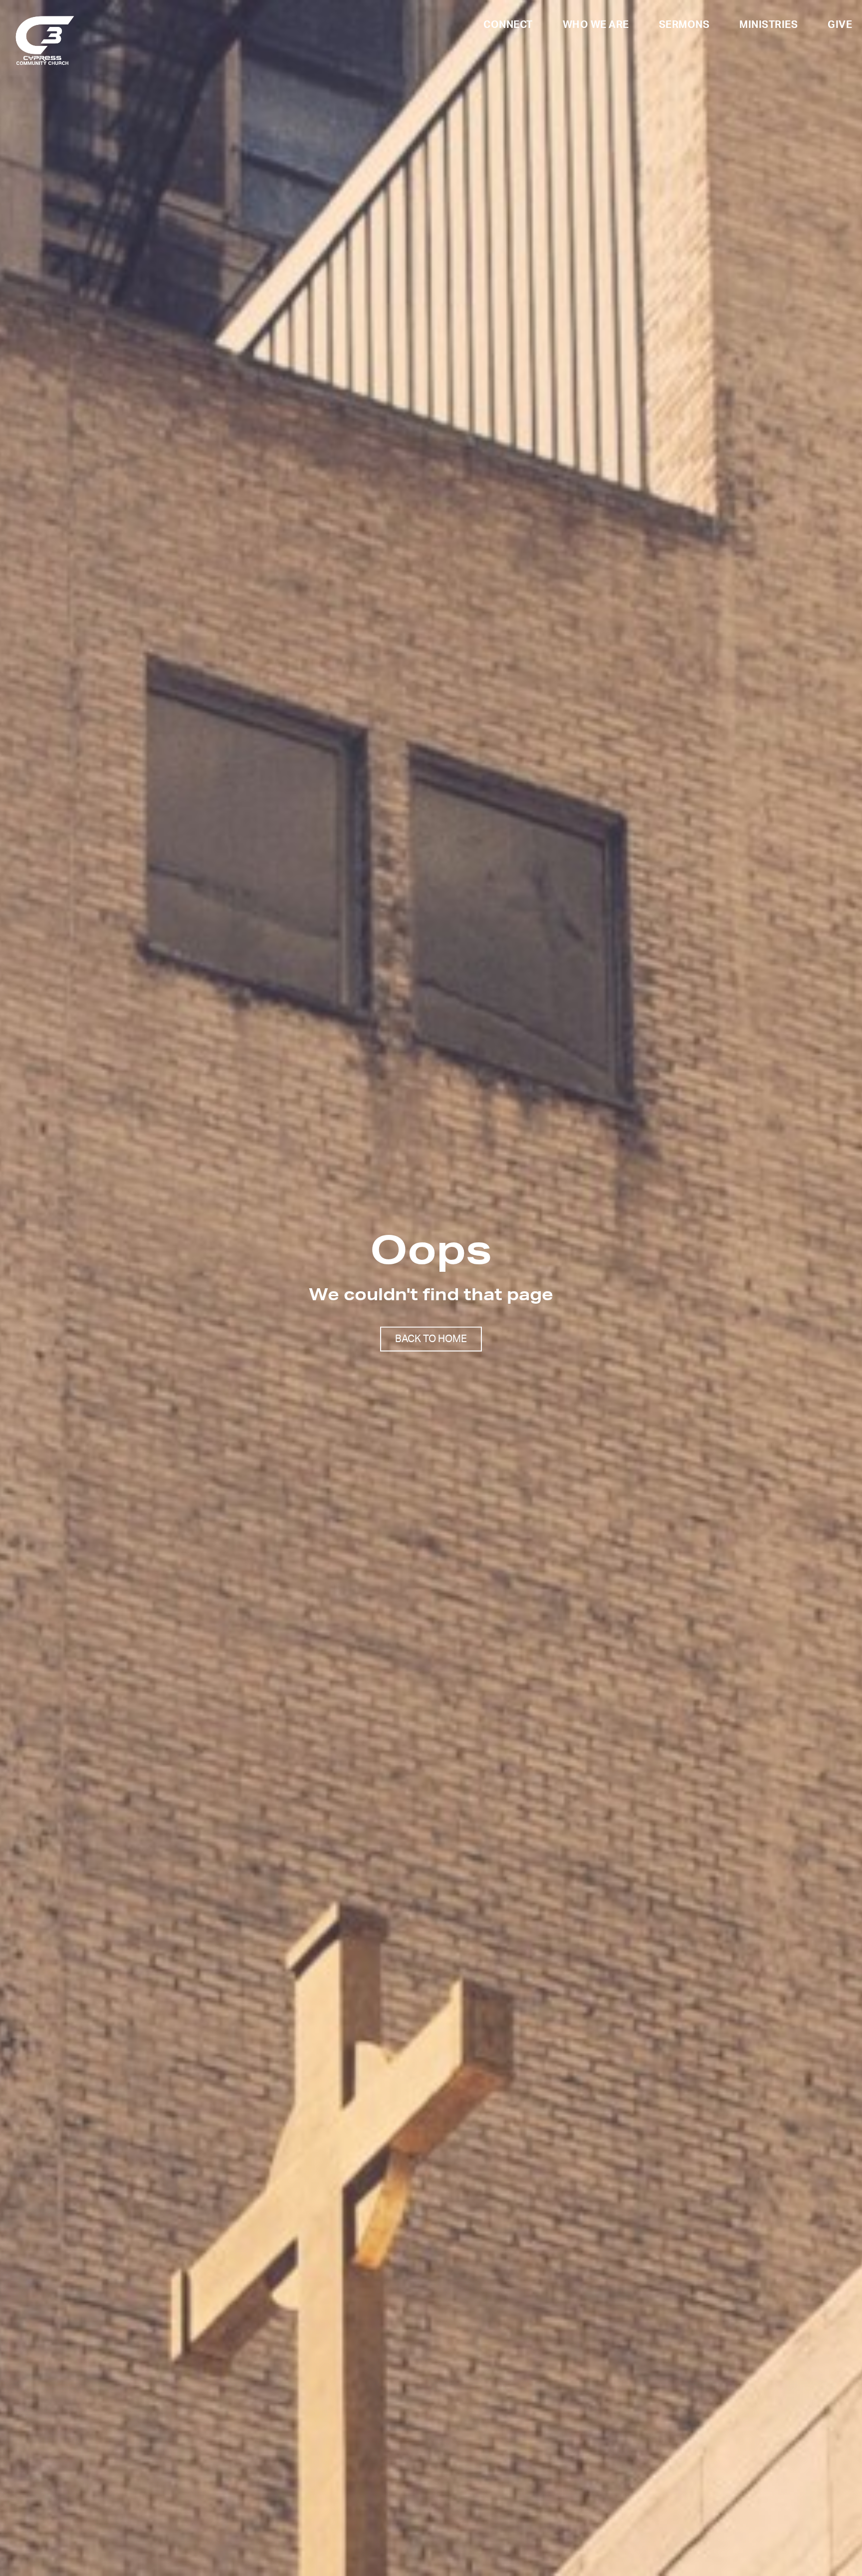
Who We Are (596, 25)
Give (840, 25)
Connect (508, 25)
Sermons (684, 25)
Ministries (768, 25)
